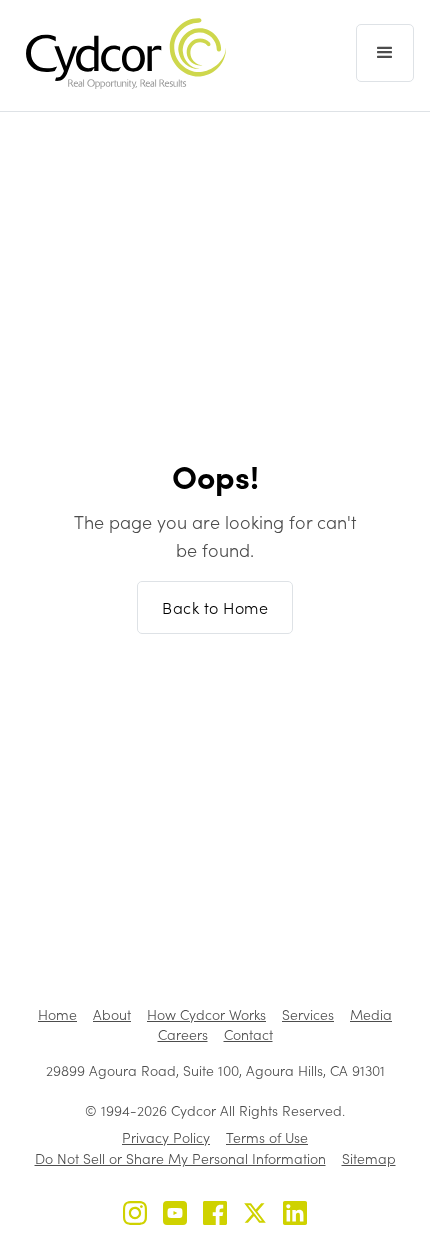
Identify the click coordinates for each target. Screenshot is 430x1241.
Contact (248, 1034)
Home (57, 1014)
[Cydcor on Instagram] (135, 1215)
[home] (121, 53)
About (112, 1014)
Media (371, 1014)
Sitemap (369, 1158)
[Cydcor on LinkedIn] (295, 1215)
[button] (385, 53)
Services (308, 1014)
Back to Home (215, 607)
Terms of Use (267, 1137)
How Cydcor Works (206, 1014)
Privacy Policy (166, 1137)
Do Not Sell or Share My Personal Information (180, 1158)
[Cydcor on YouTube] (175, 1215)
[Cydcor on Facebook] (215, 1215)
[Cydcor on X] (255, 1215)
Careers (183, 1034)
